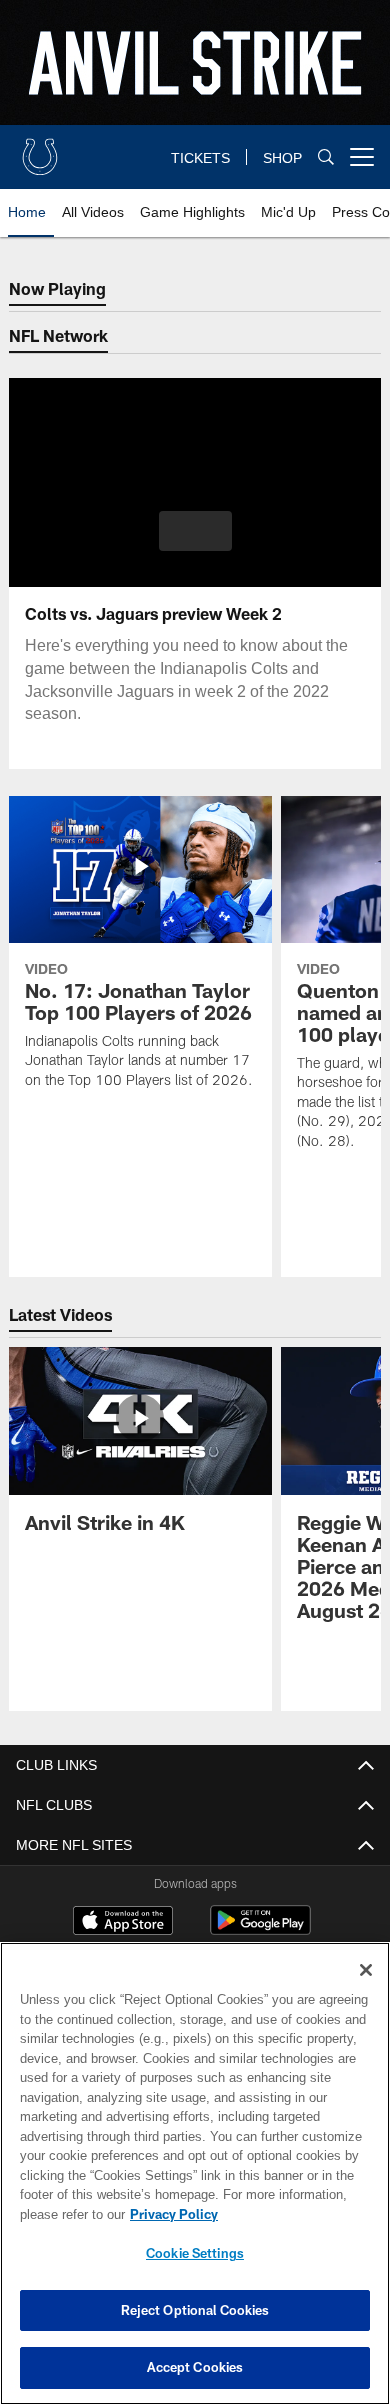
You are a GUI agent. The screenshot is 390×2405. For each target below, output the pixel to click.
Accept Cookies (195, 2367)
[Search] (326, 157)
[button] (195, 531)
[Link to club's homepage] (40, 149)
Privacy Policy (170, 2214)
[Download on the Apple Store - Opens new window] (123, 1923)
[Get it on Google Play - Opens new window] (260, 1930)
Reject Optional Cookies (195, 2310)
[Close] (366, 1970)
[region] (195, 2173)
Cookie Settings (195, 2253)
